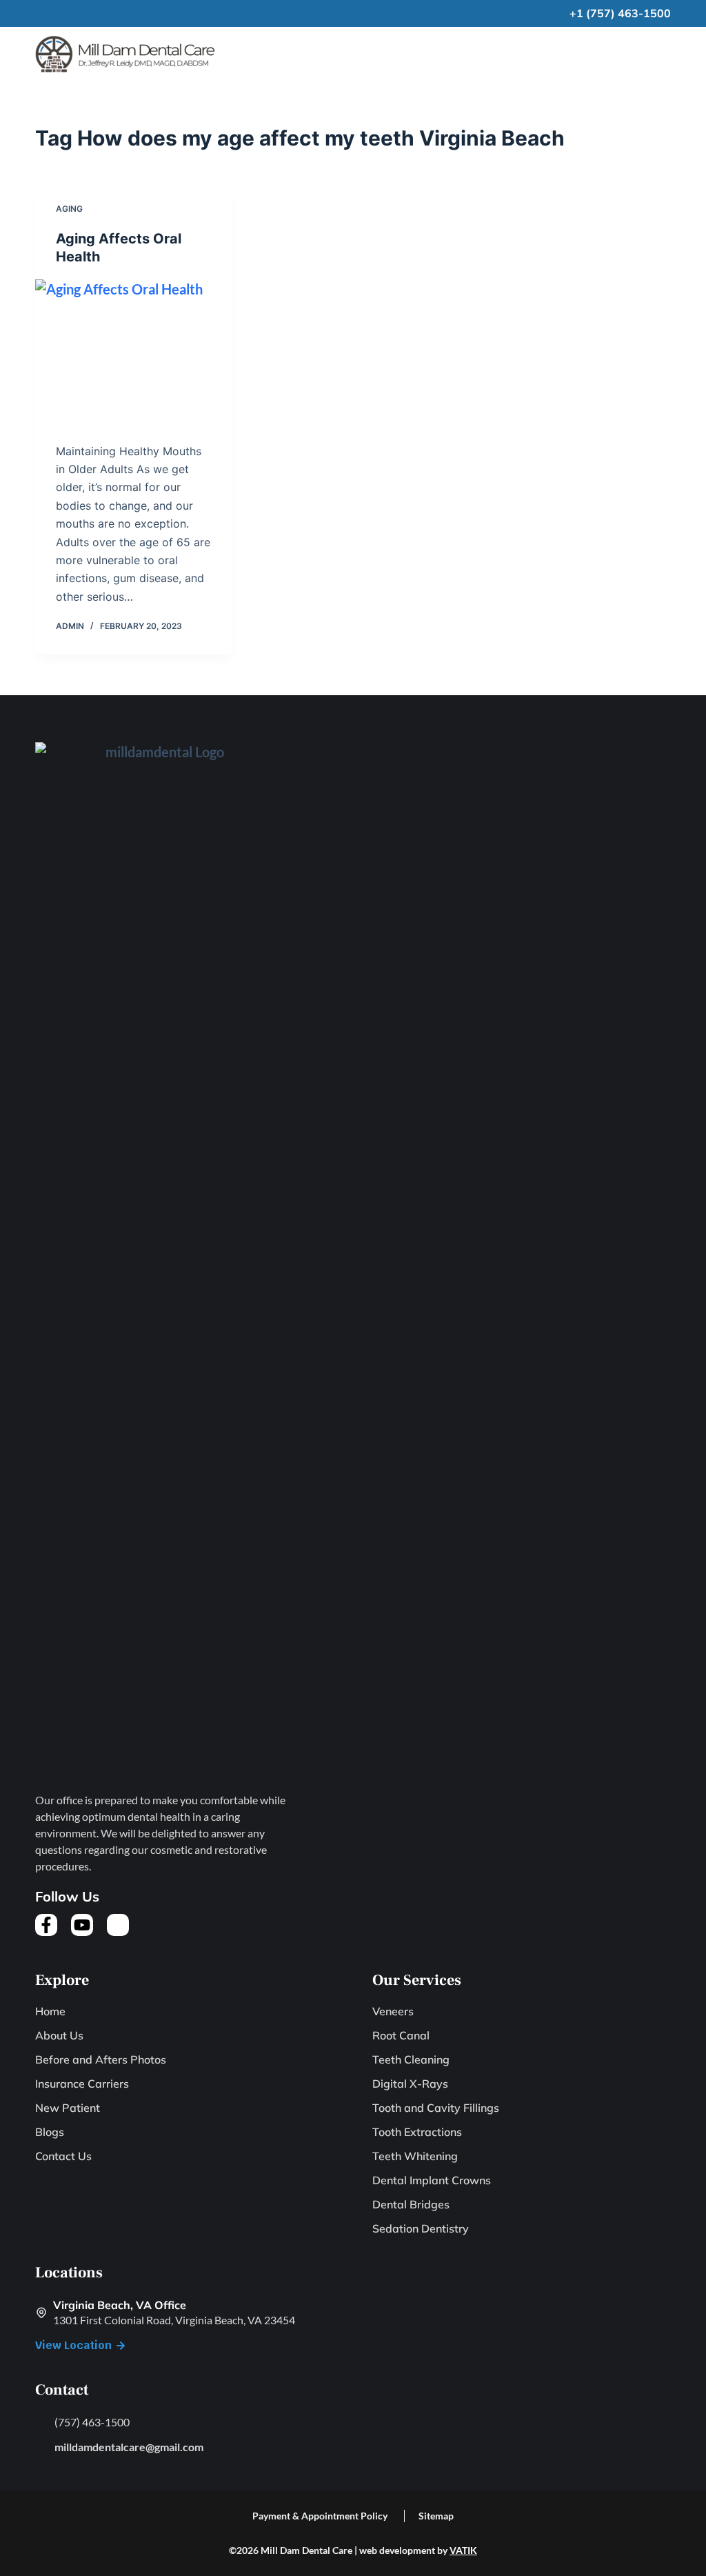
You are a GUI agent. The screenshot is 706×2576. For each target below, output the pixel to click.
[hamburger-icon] (660, 54)
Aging (69, 209)
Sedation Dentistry (421, 2229)
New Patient (68, 2108)
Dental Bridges (411, 2205)
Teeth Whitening (415, 2156)
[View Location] (121, 2346)
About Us (59, 2036)
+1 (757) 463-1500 (620, 13)
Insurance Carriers (82, 2084)
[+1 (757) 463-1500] (558, 14)
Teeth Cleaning (411, 2060)
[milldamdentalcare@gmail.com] (41, 2446)
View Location (73, 2345)
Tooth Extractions (417, 2132)
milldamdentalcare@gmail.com (129, 2447)
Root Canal (401, 2036)
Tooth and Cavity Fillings (436, 2108)
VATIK (463, 2550)
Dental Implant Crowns (432, 2180)
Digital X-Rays (410, 2084)
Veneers (393, 2011)
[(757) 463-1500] (41, 2422)
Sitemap (436, 2516)
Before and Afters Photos (101, 2060)
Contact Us (63, 2156)
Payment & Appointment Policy (320, 2516)
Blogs (50, 2132)
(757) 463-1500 (92, 2422)
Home (50, 2011)
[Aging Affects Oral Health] (134, 353)
